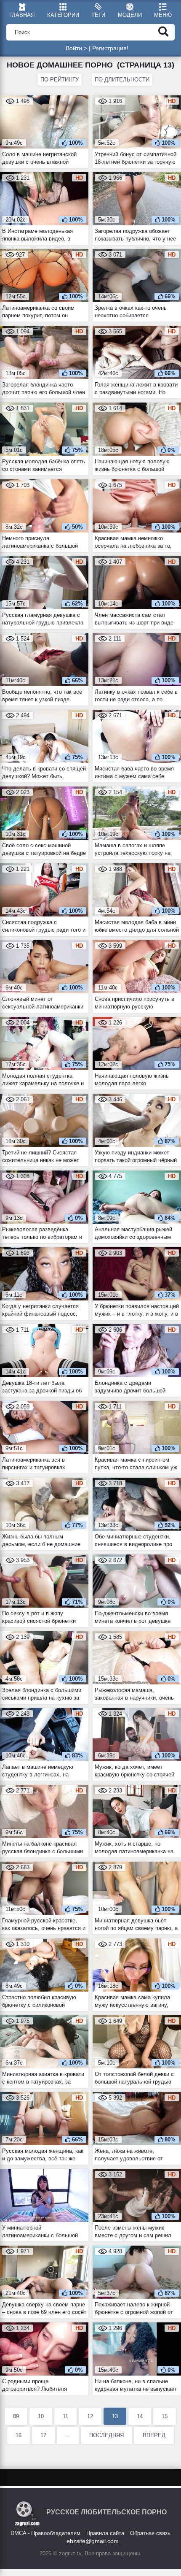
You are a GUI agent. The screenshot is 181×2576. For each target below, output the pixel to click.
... (68, 2435)
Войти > (76, 48)
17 (43, 2435)
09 (16, 2416)
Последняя (106, 2435)
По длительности (122, 80)
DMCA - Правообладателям (45, 2533)
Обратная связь (150, 2533)
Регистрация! (110, 48)
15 (165, 2416)
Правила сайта (105, 2533)
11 (65, 2416)
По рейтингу (60, 80)
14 (140, 2416)
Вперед (154, 2435)
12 (90, 2416)
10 (41, 2416)
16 (19, 2435)
